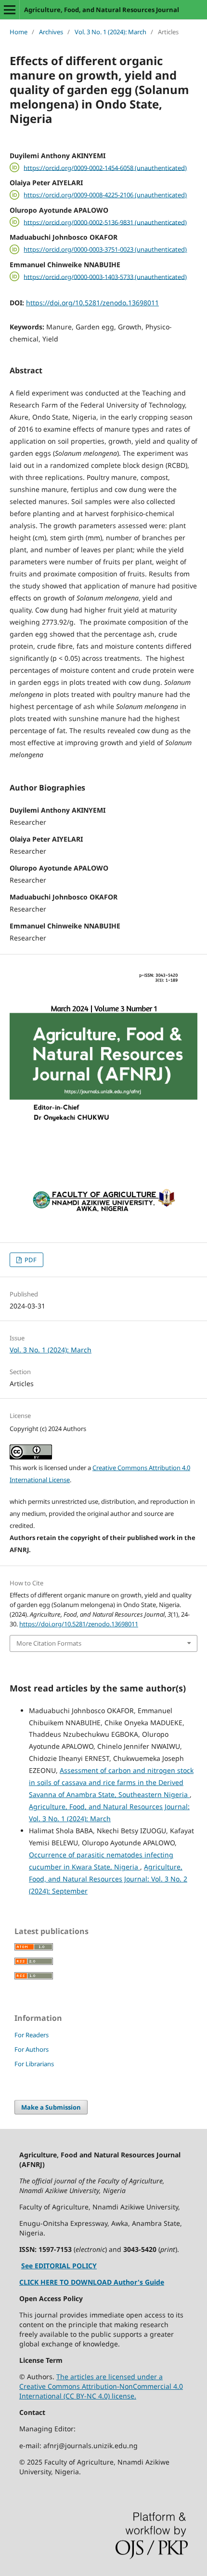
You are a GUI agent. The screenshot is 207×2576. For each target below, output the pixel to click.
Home (19, 32)
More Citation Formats (49, 1643)
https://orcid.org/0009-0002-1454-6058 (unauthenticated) (105, 167)
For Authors (32, 2049)
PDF (30, 1260)
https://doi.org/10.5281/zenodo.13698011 (92, 303)
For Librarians (34, 2064)
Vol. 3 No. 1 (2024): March (110, 32)
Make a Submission (51, 2107)
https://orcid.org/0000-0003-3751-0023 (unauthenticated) (105, 249)
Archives (51, 32)
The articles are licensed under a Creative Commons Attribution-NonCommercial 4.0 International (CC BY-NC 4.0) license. (101, 2386)
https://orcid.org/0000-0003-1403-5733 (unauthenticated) (105, 276)
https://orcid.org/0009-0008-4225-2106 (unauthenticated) (105, 195)
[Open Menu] (10, 10)
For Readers (32, 2035)
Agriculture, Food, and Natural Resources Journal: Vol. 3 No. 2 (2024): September (108, 1879)
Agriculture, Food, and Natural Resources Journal (102, 10)
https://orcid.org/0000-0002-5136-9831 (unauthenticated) (105, 222)
